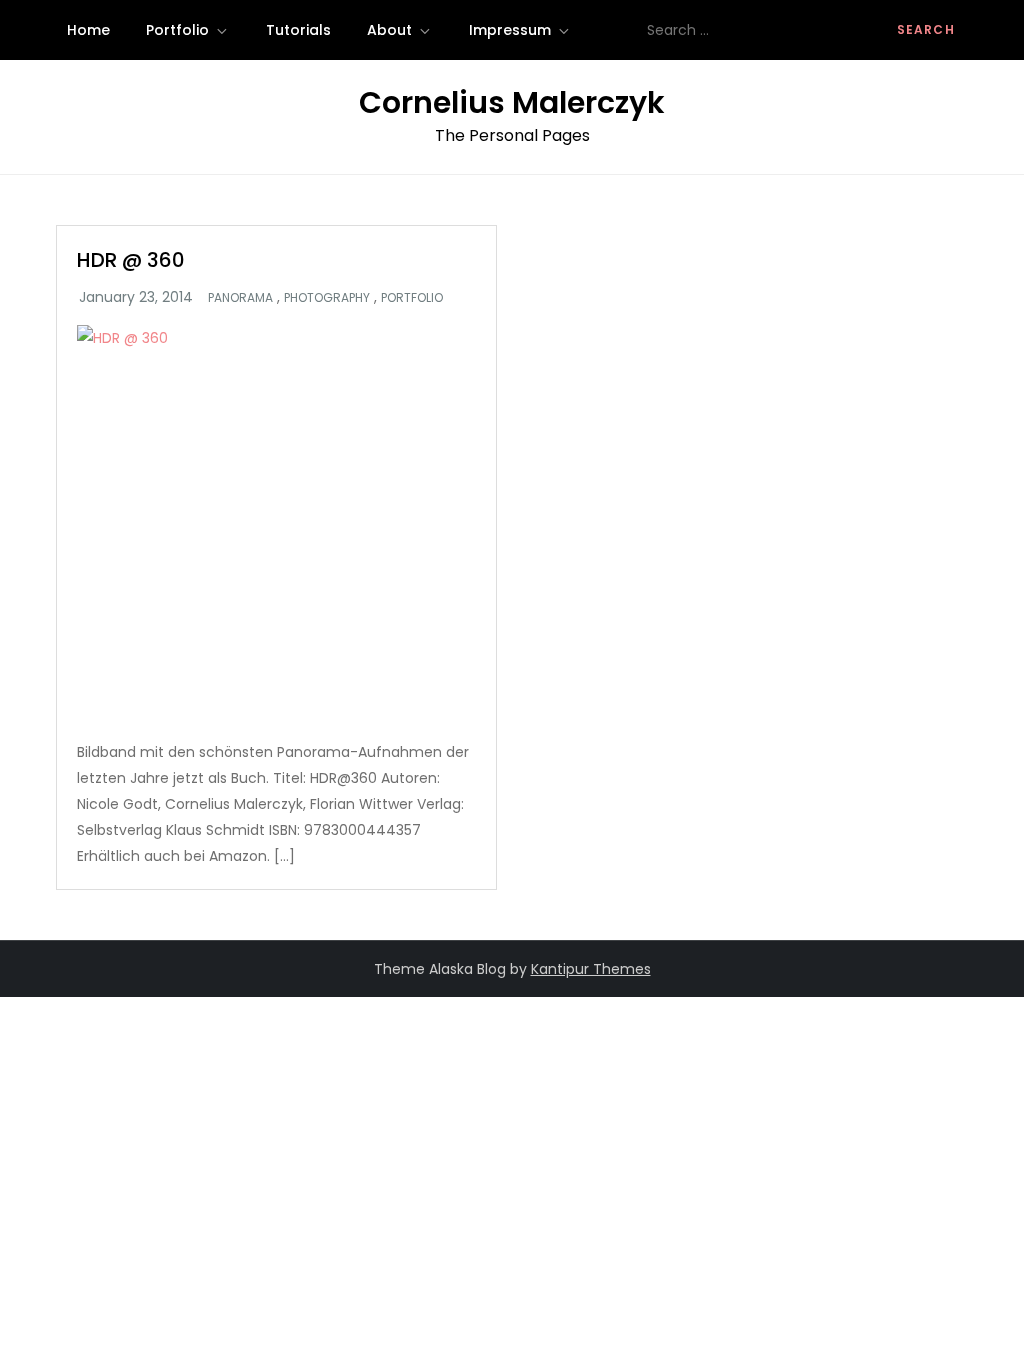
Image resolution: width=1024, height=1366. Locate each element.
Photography (327, 298)
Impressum (510, 30)
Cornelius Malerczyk (512, 102)
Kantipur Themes (591, 969)
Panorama (240, 298)
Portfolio (177, 30)
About (389, 30)
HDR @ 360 (131, 260)
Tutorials (298, 30)
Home (88, 30)
